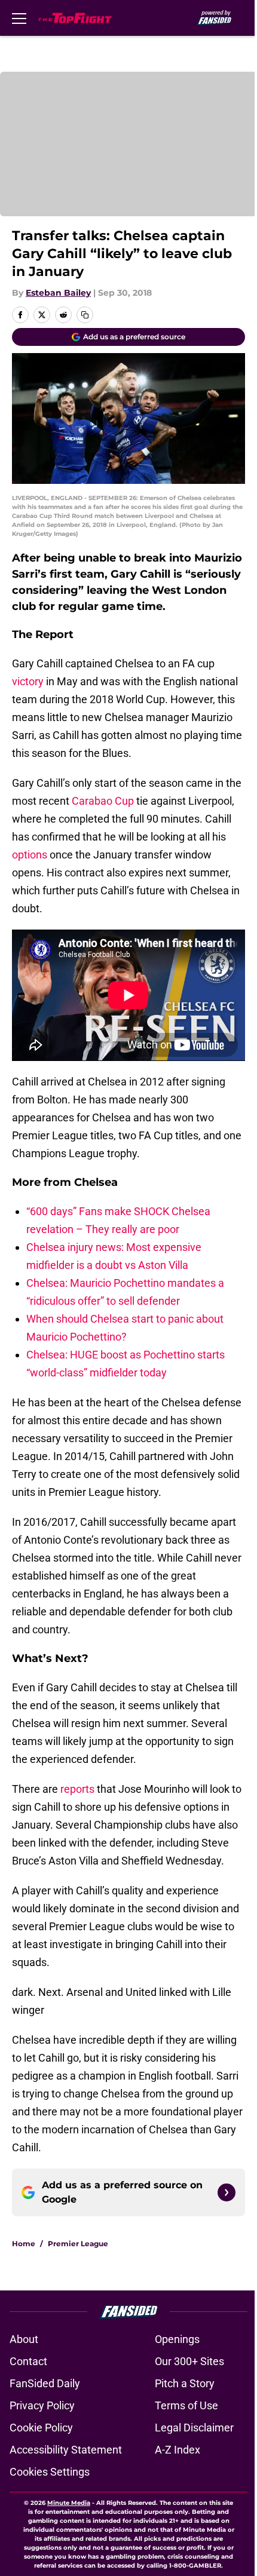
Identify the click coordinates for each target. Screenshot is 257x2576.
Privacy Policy (42, 2405)
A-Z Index (178, 2450)
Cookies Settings (50, 2472)
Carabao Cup (103, 801)
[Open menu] (19, 18)
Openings (177, 2339)
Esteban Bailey (58, 293)
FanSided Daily (45, 2383)
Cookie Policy (41, 2428)
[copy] (85, 315)
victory (28, 681)
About (24, 2339)
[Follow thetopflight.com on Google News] (227, 2192)
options (30, 855)
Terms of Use (186, 2405)
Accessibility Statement (66, 2450)
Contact (28, 2361)
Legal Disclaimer (194, 2428)
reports (77, 1789)
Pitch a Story (185, 2383)
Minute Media (69, 2503)
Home (24, 2244)
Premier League (78, 2244)
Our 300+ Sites (189, 2361)
